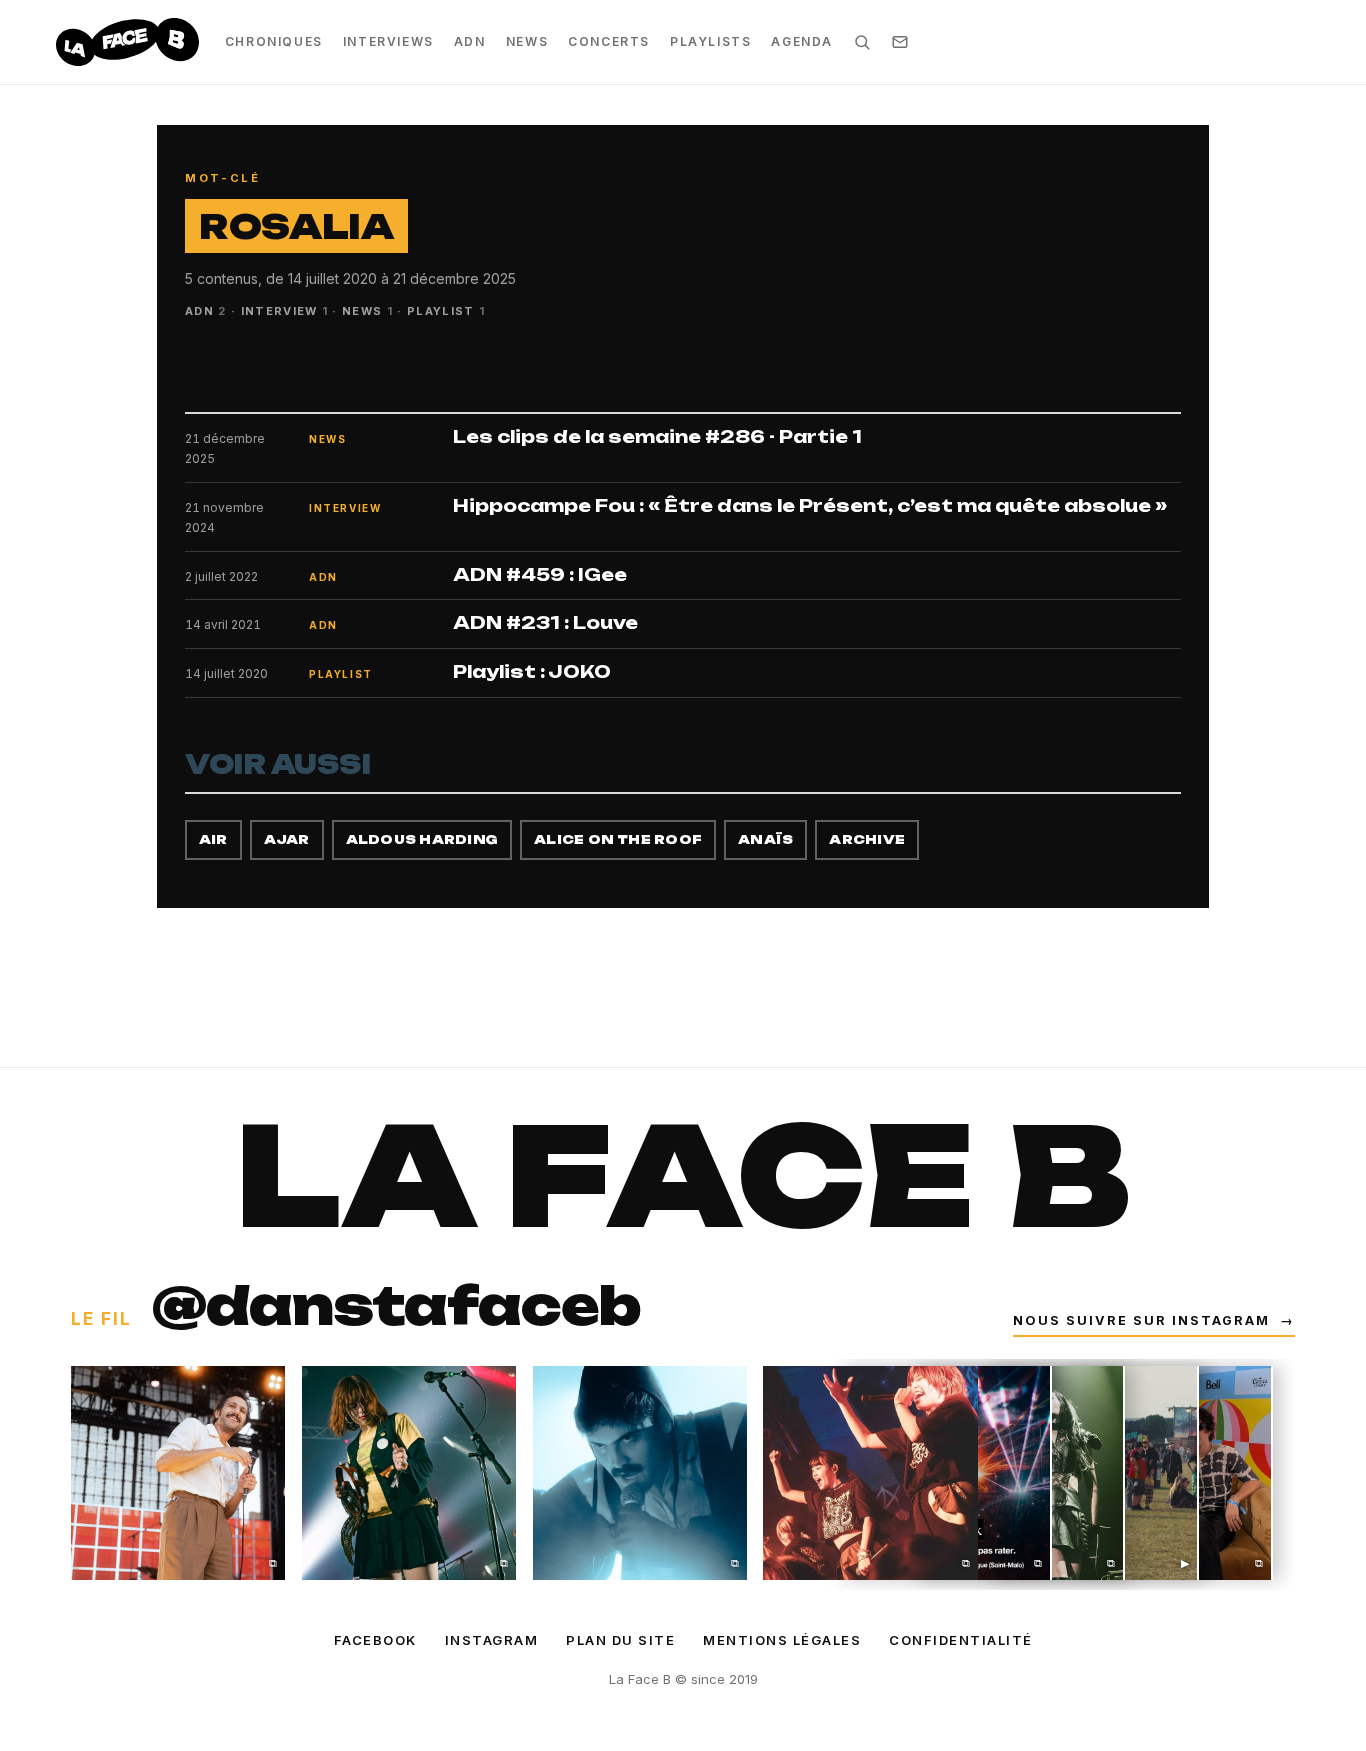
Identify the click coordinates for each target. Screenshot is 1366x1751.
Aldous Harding (422, 839)
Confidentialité (961, 1640)
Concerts (609, 41)
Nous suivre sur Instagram (1154, 1320)
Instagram (492, 1640)
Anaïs (765, 839)
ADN (470, 41)
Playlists (710, 41)
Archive (867, 839)
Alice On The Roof (618, 839)
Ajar (287, 839)
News (527, 41)
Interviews (388, 41)
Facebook (375, 1640)
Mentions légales (782, 1640)
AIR (213, 839)
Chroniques (274, 41)
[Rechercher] (862, 42)
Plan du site (620, 1640)
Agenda (802, 41)
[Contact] (900, 42)
